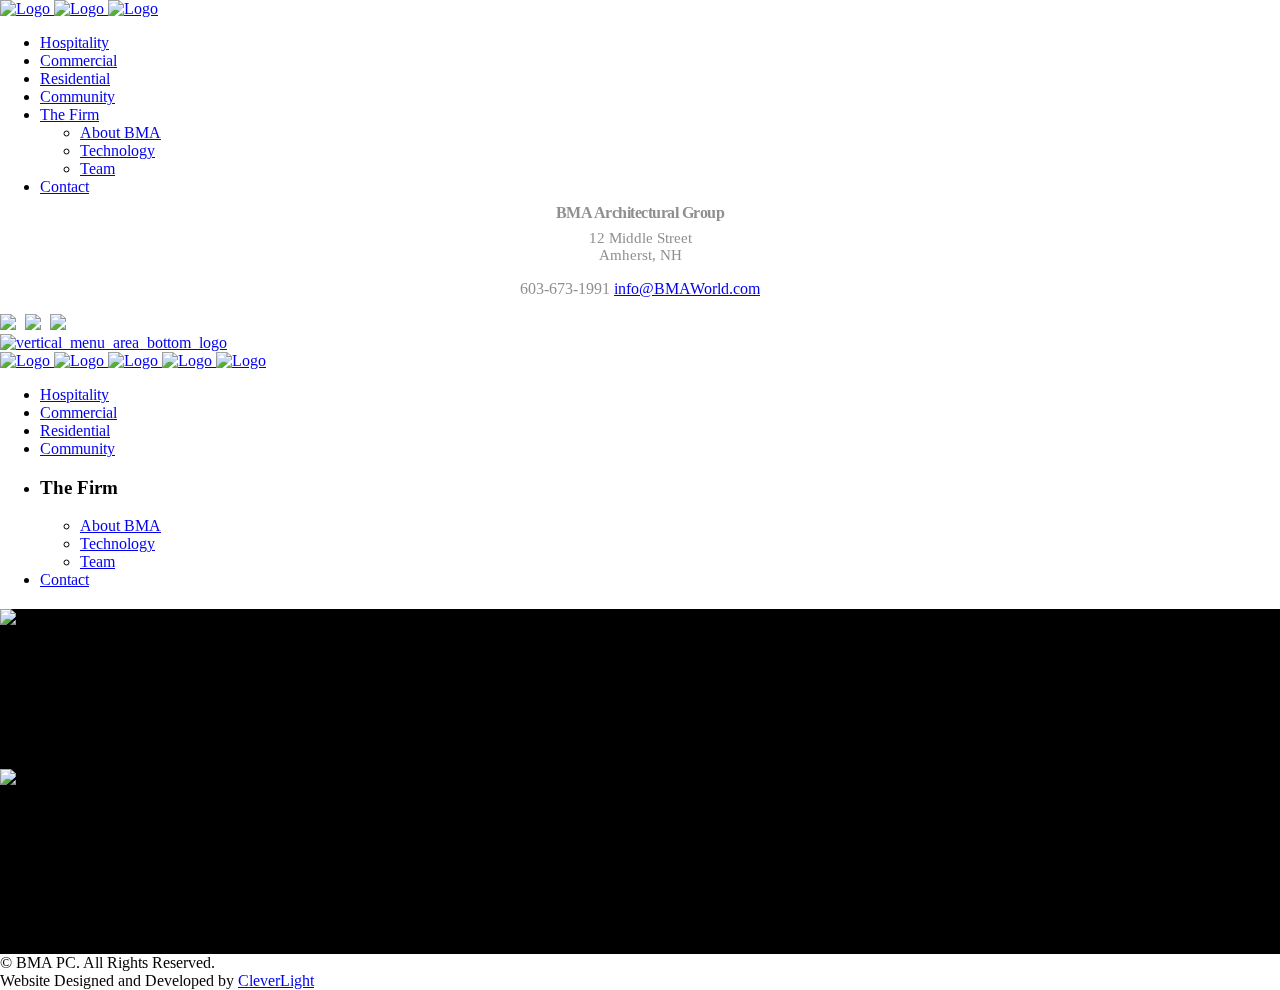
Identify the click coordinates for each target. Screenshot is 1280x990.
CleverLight (276, 980)
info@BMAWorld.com (687, 288)
